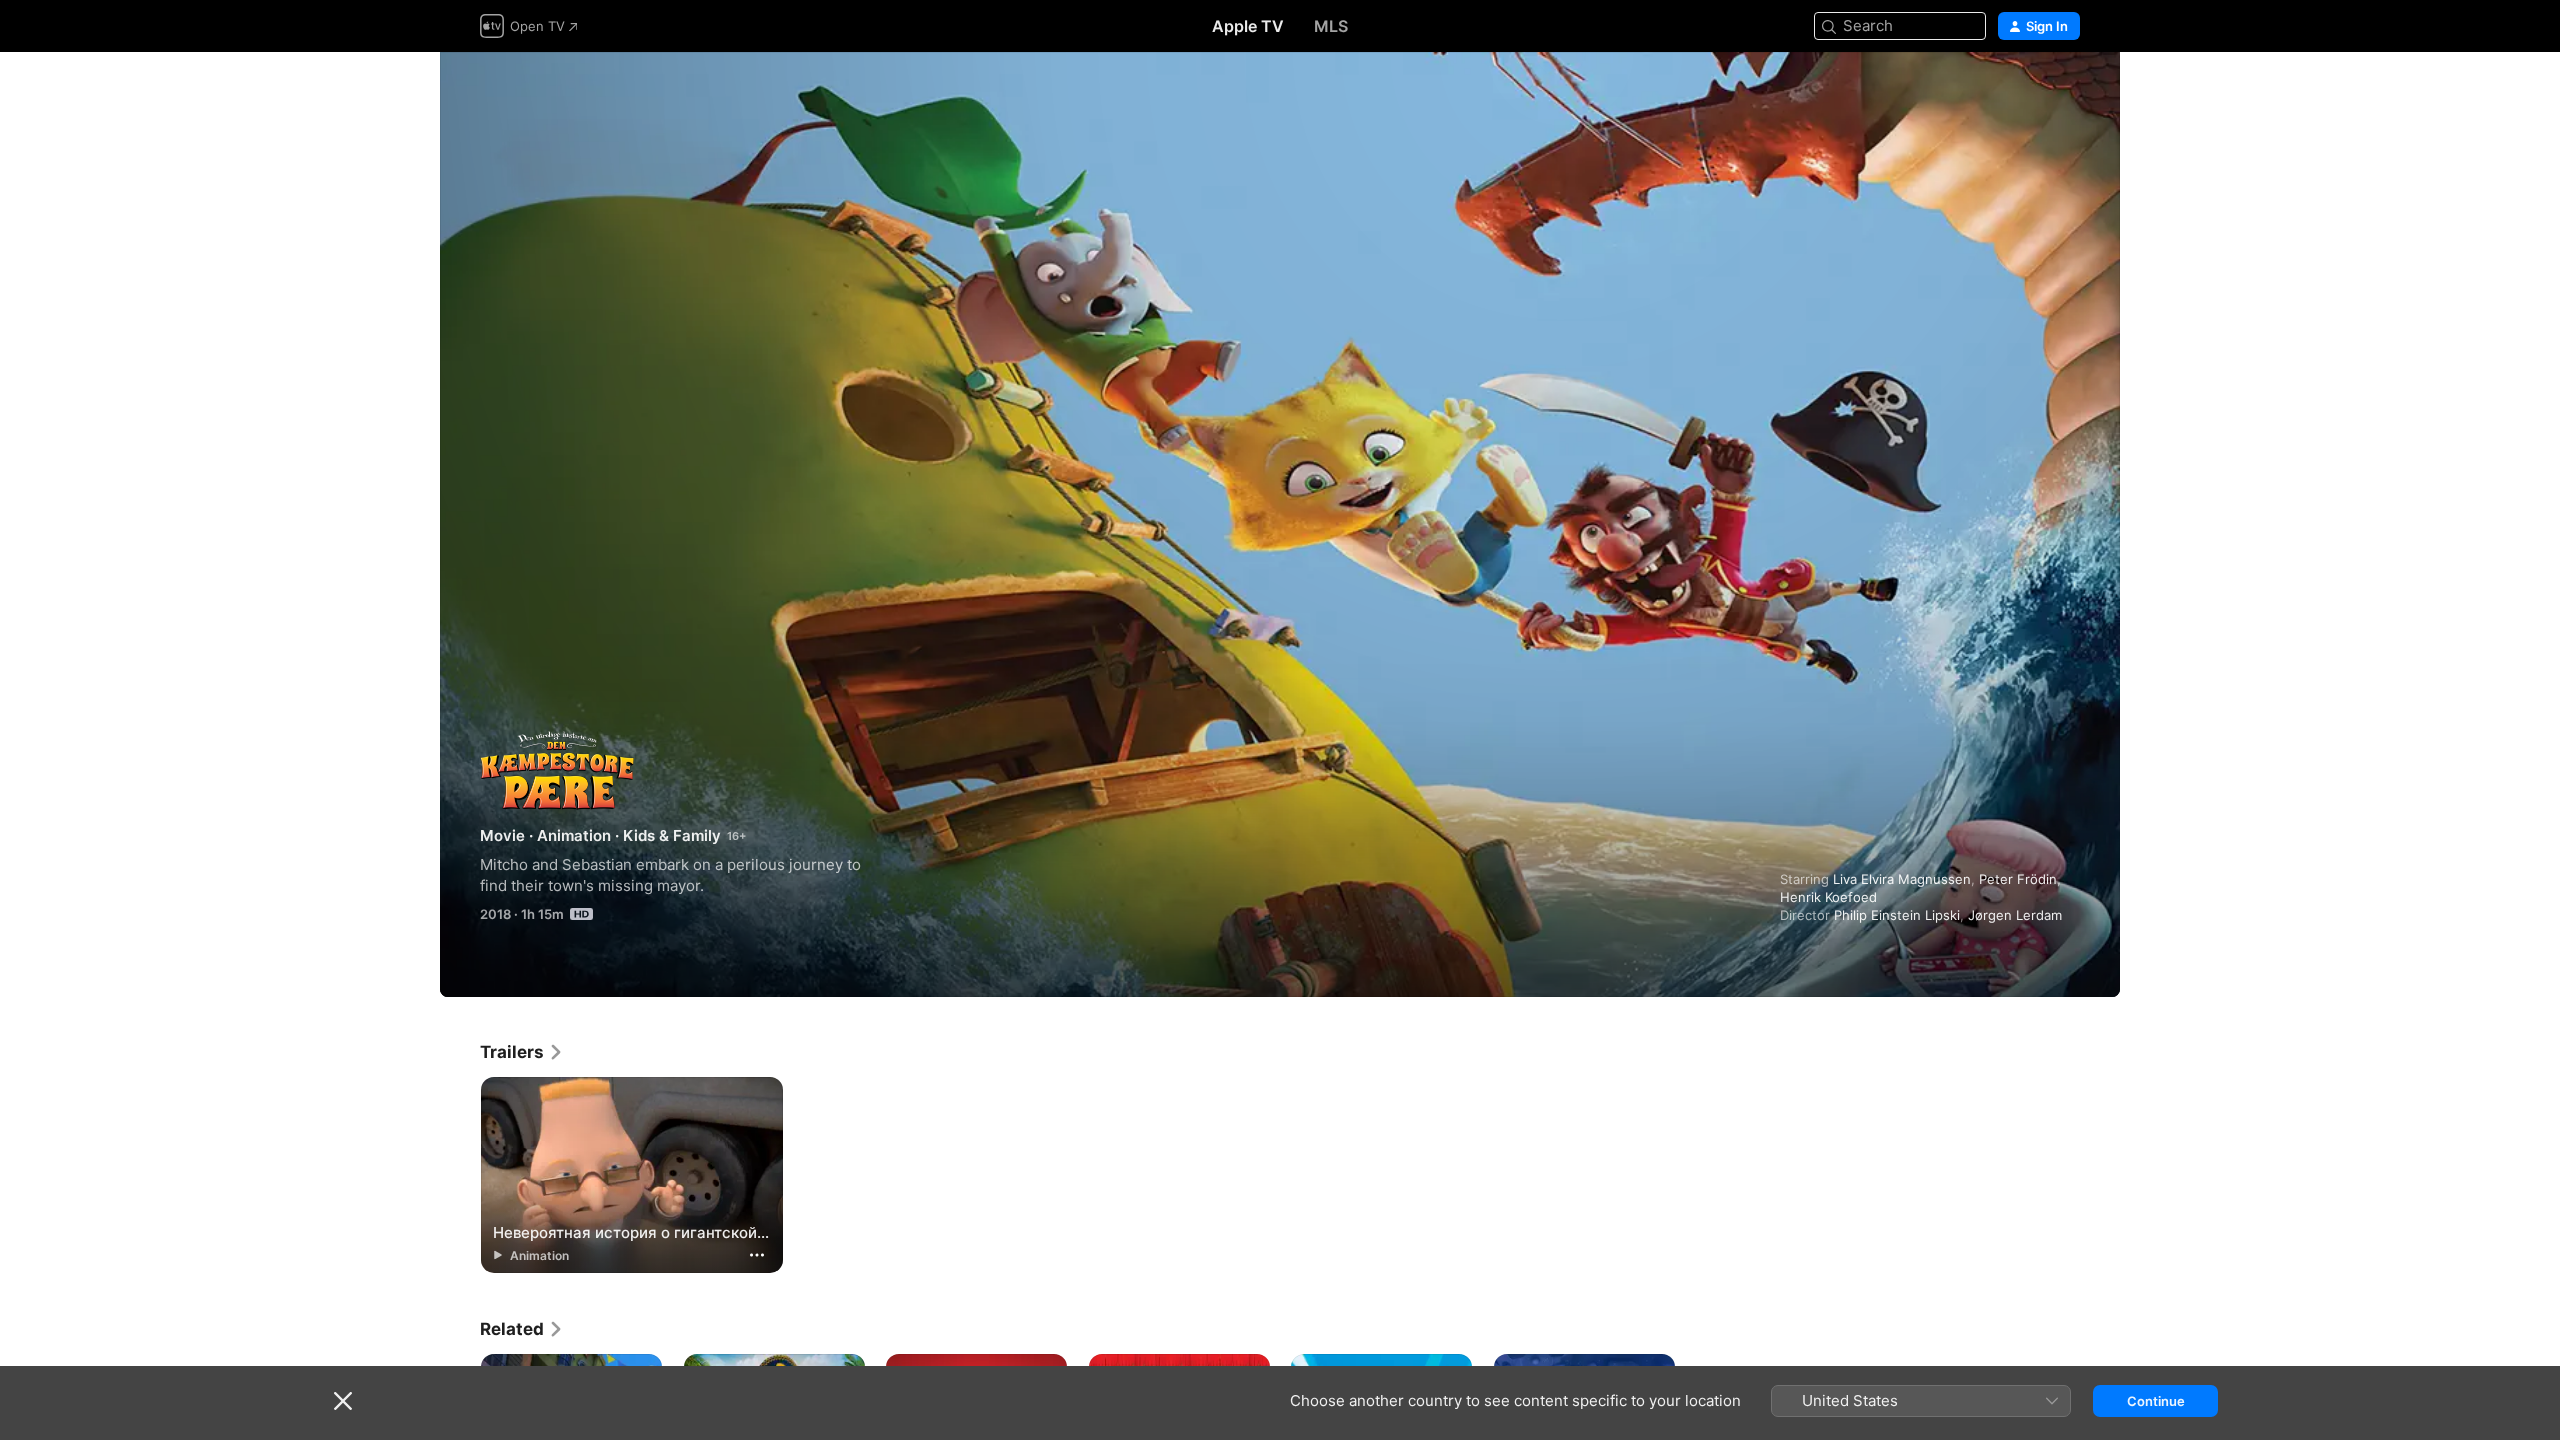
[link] (522, 1052)
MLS (1331, 26)
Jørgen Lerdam (2015, 915)
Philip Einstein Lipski (1897, 915)
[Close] (343, 1401)
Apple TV (1248, 26)
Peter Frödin (2018, 879)
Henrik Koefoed (1828, 897)
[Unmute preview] (2066, 91)
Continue (2156, 1401)
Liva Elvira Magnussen (1902, 879)
